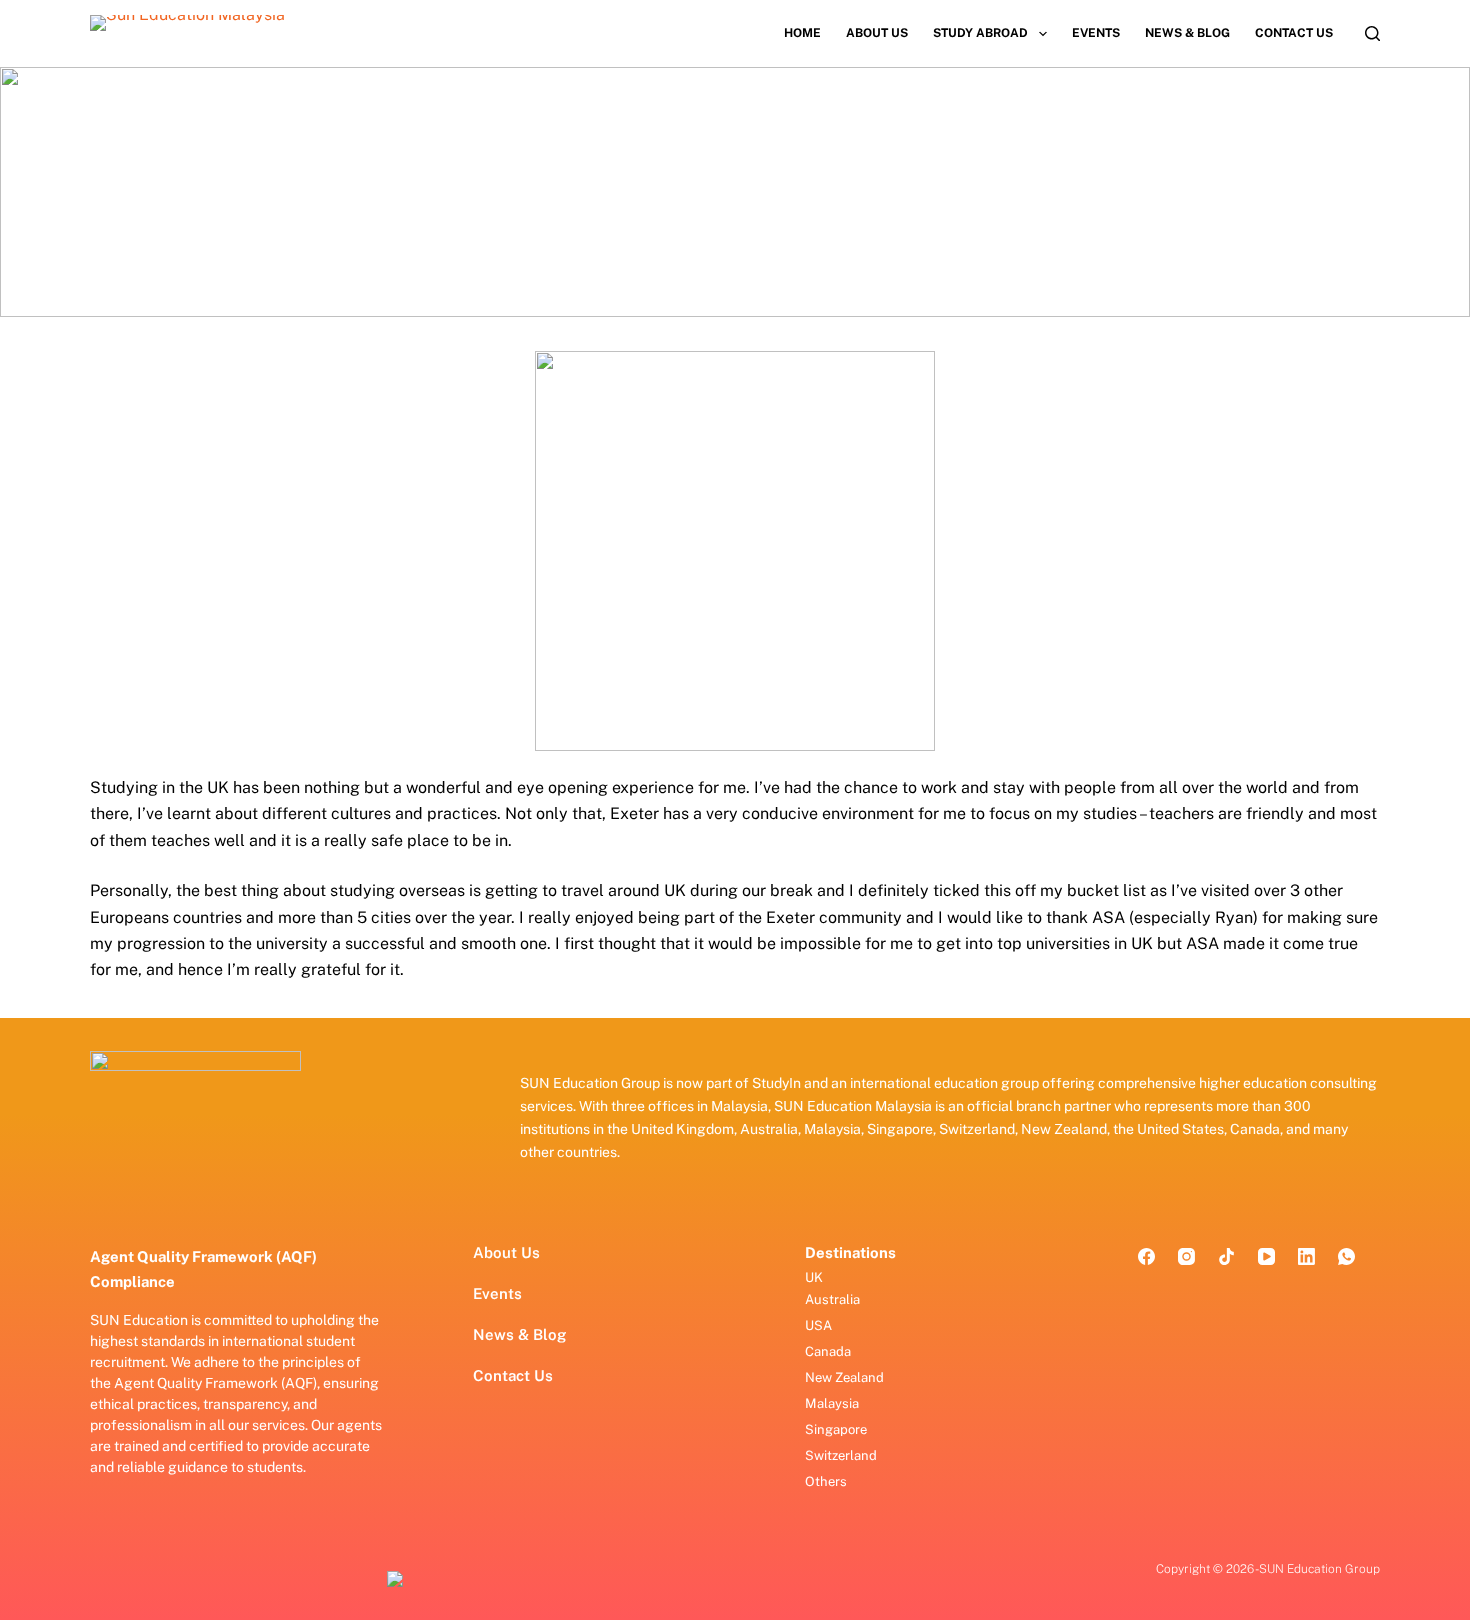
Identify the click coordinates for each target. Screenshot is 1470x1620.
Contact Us (1294, 33)
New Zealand (844, 1377)
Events (1096, 33)
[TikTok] (1226, 1256)
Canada (828, 1351)
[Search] (1372, 33)
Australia (832, 1299)
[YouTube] (1266, 1256)
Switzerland (841, 1455)
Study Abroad (980, 33)
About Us (877, 33)
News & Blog (1187, 33)
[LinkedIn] (1306, 1256)
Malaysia (832, 1403)
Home (802, 33)
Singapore (836, 1429)
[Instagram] (1186, 1256)
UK (814, 1277)
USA (818, 1325)
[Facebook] (1146, 1256)
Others (826, 1481)
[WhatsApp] (1346, 1256)
